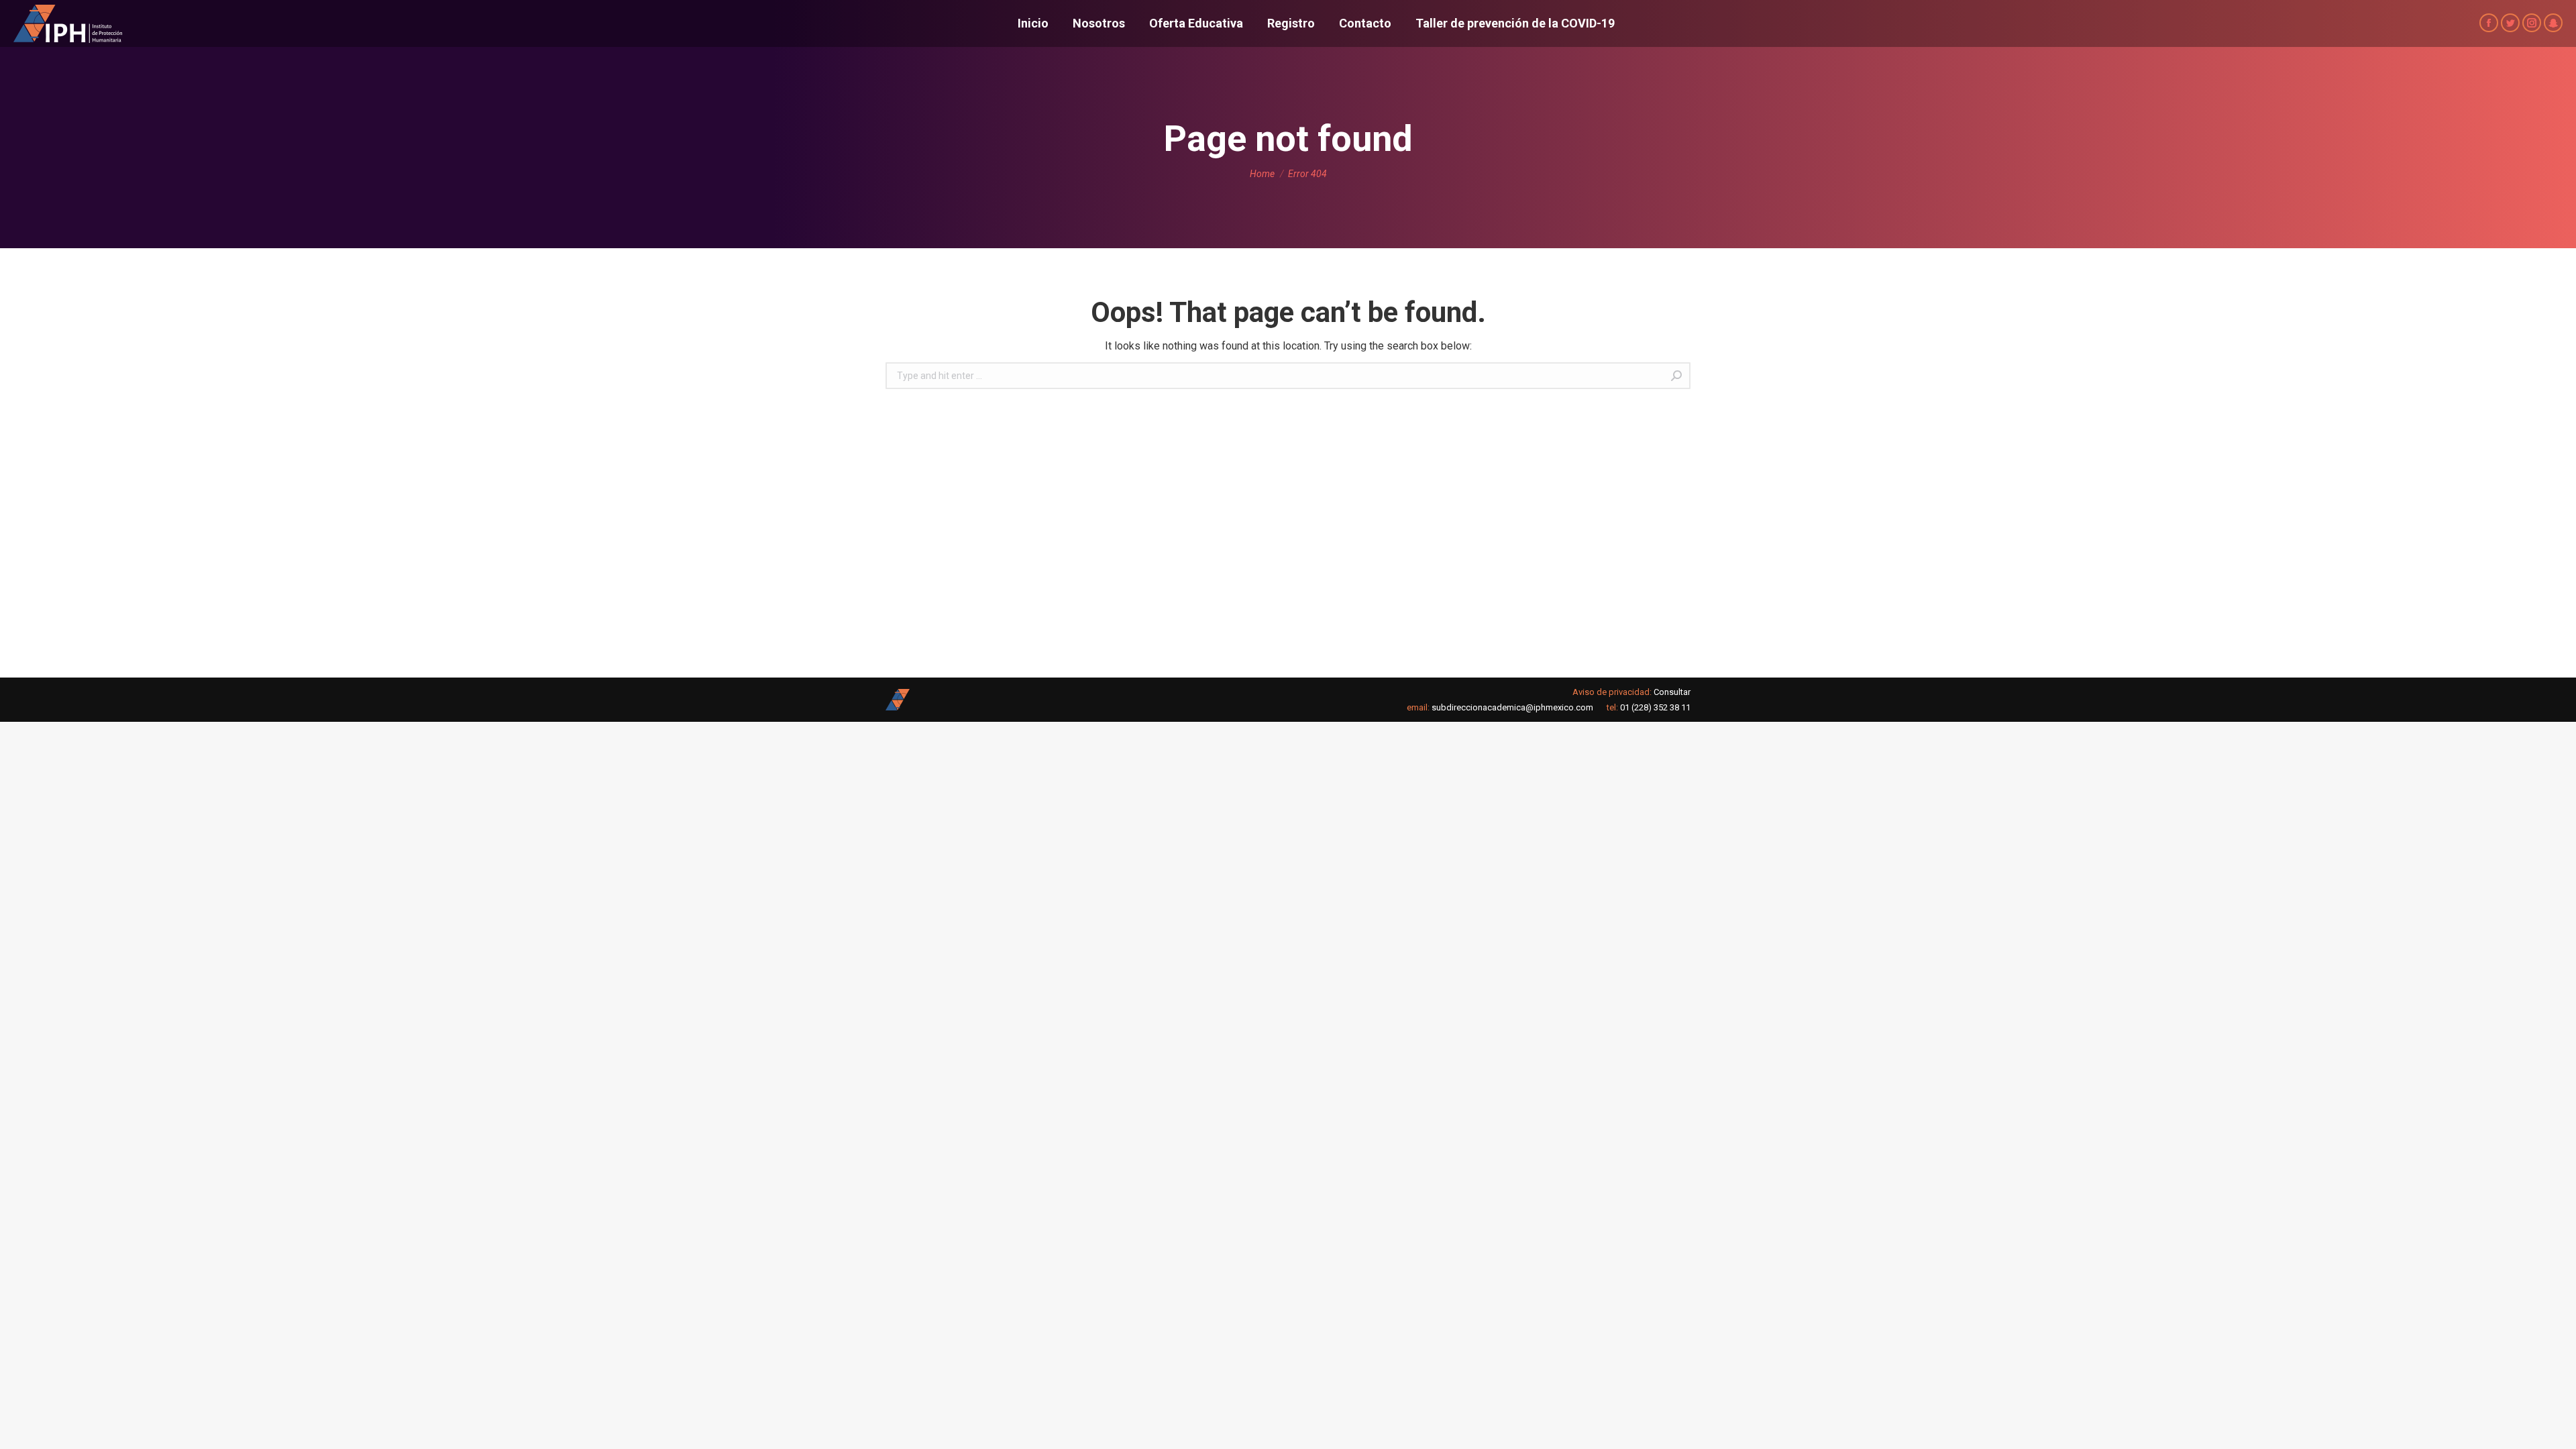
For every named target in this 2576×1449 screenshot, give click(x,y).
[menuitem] (1033, 23)
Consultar (1672, 692)
